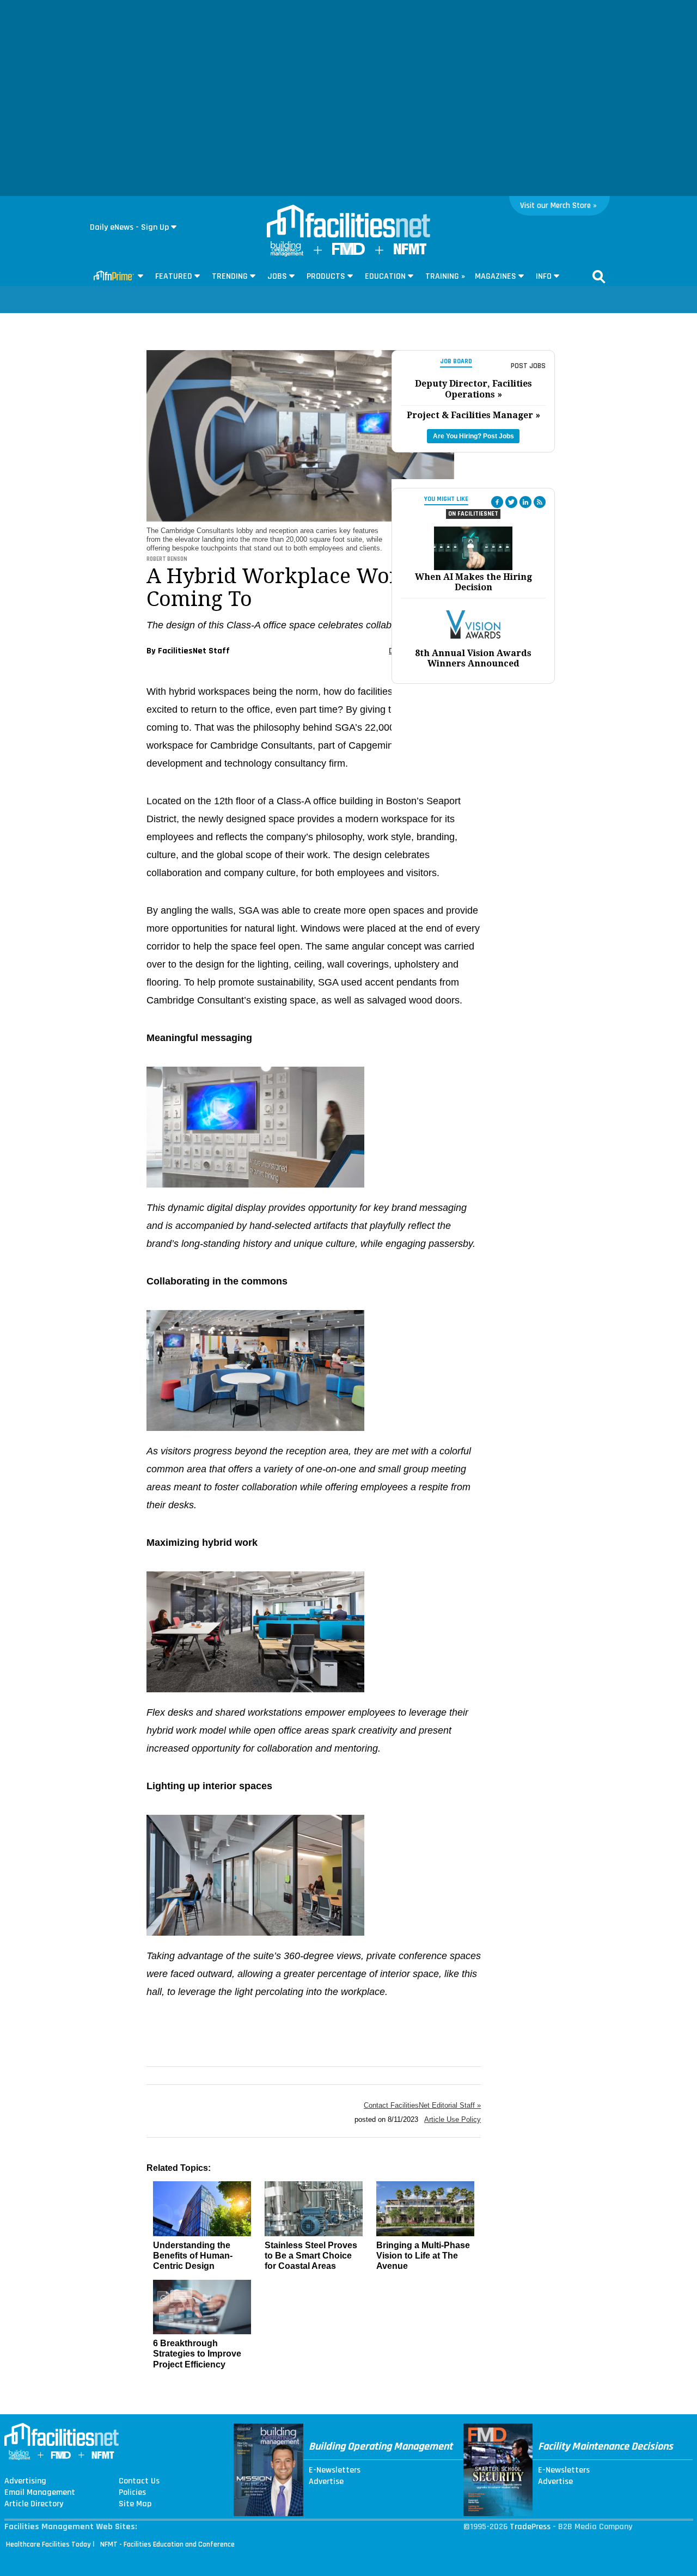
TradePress (530, 2527)
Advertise (326, 2482)
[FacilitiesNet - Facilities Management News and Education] (348, 222)
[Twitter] (511, 502)
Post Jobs (528, 366)
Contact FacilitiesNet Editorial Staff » (422, 2105)
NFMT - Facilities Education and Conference (167, 2544)
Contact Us (139, 2481)
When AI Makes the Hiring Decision (473, 582)
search (599, 277)
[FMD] (348, 252)
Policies (132, 2493)
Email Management (40, 2493)
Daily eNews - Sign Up (129, 227)
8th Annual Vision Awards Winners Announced (473, 658)
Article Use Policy (453, 2119)
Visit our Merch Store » (558, 206)
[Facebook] (497, 502)
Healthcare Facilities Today (48, 2544)
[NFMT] (410, 252)
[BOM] (287, 254)
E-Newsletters (335, 2470)
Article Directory (34, 2504)
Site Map (135, 2504)
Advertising (25, 2481)
